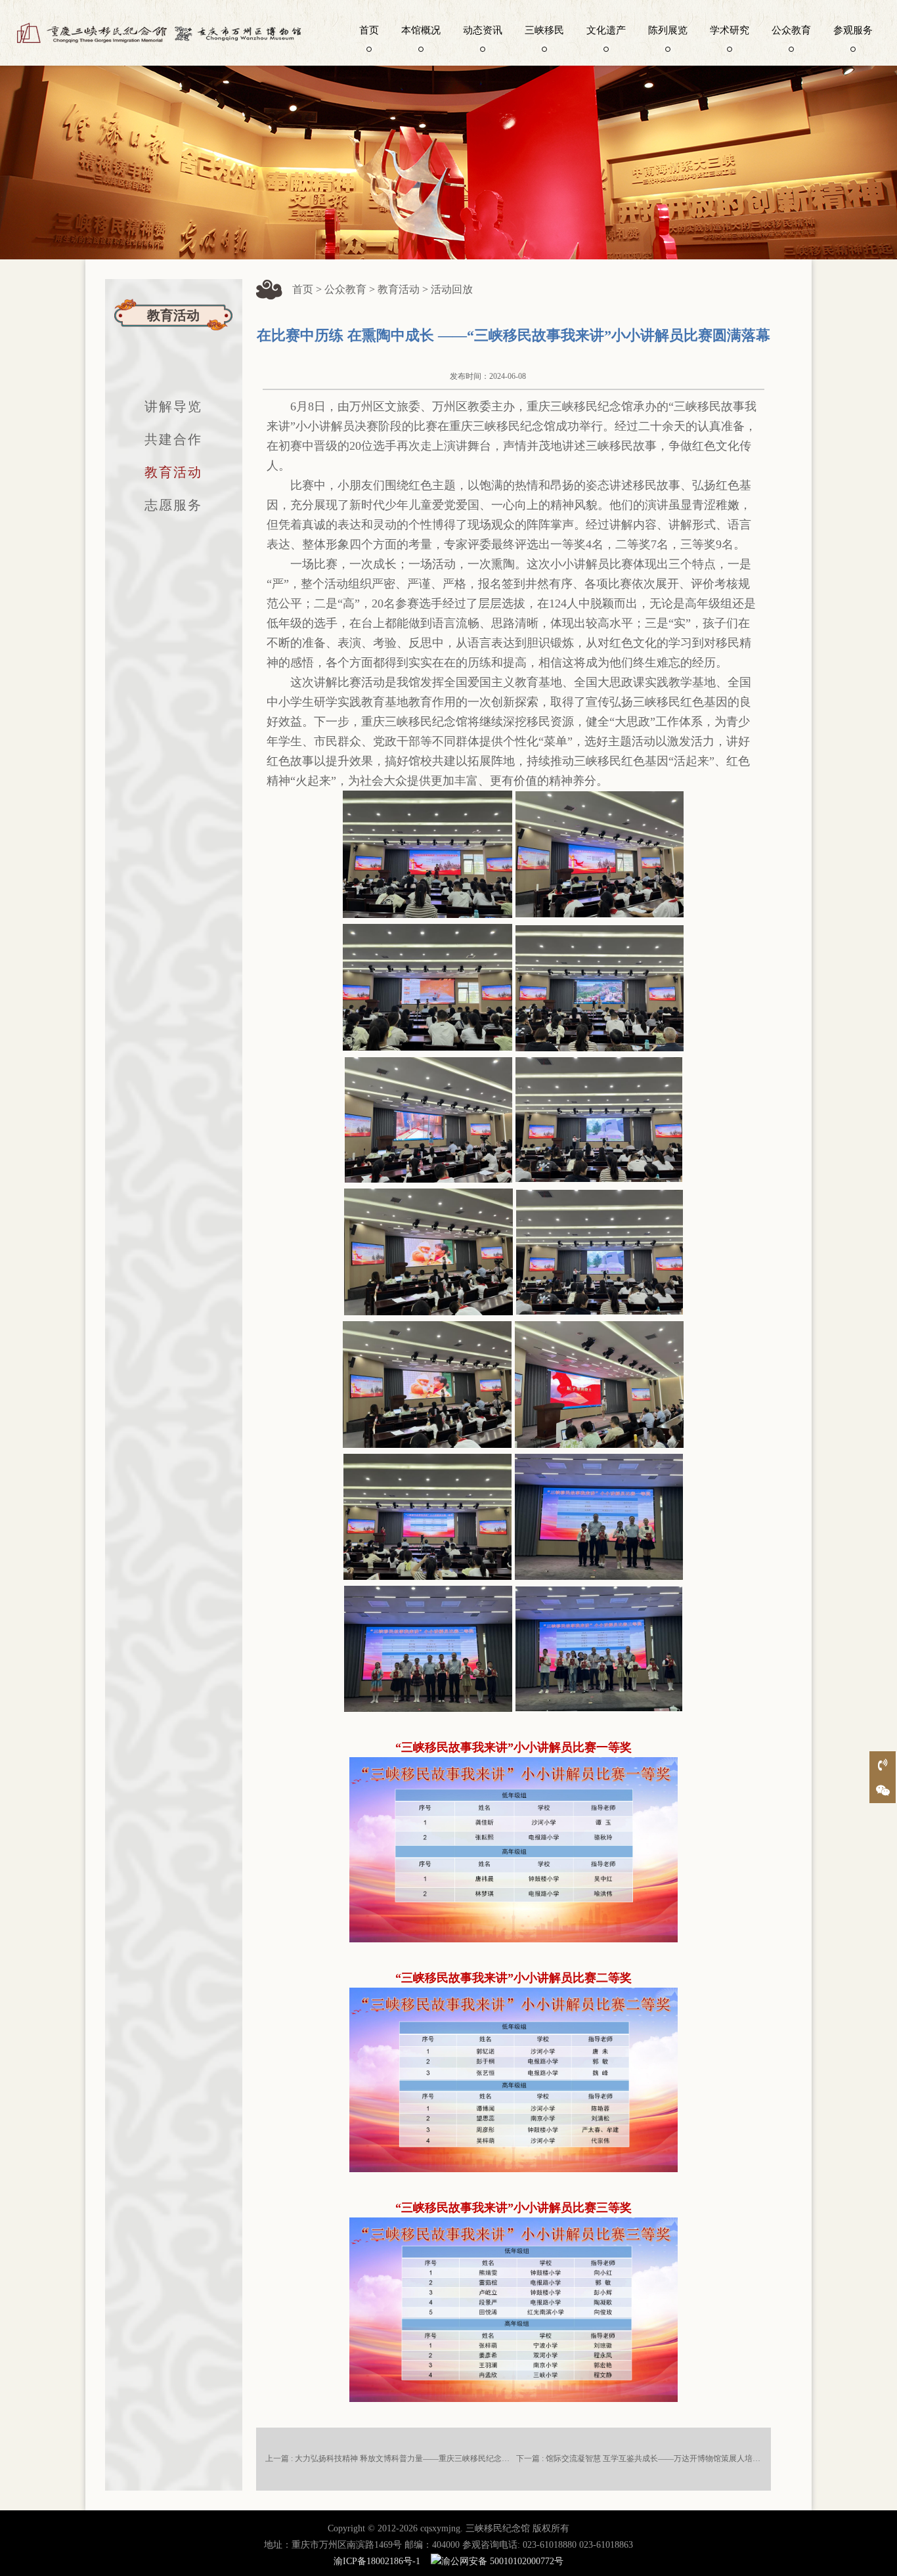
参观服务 (853, 30)
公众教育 (791, 30)
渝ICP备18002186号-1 (377, 2561)
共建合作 (173, 439)
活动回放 (452, 289)
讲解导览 (173, 406)
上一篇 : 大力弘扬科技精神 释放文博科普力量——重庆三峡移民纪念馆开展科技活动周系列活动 (431, 2458)
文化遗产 (606, 30)
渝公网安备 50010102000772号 (502, 2561)
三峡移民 (544, 30)
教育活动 (173, 472)
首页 (369, 30)
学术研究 (730, 30)
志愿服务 (173, 505)
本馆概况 (421, 30)
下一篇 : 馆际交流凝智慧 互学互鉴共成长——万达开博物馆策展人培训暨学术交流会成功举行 (678, 2458)
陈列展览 (668, 30)
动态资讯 (483, 30)
